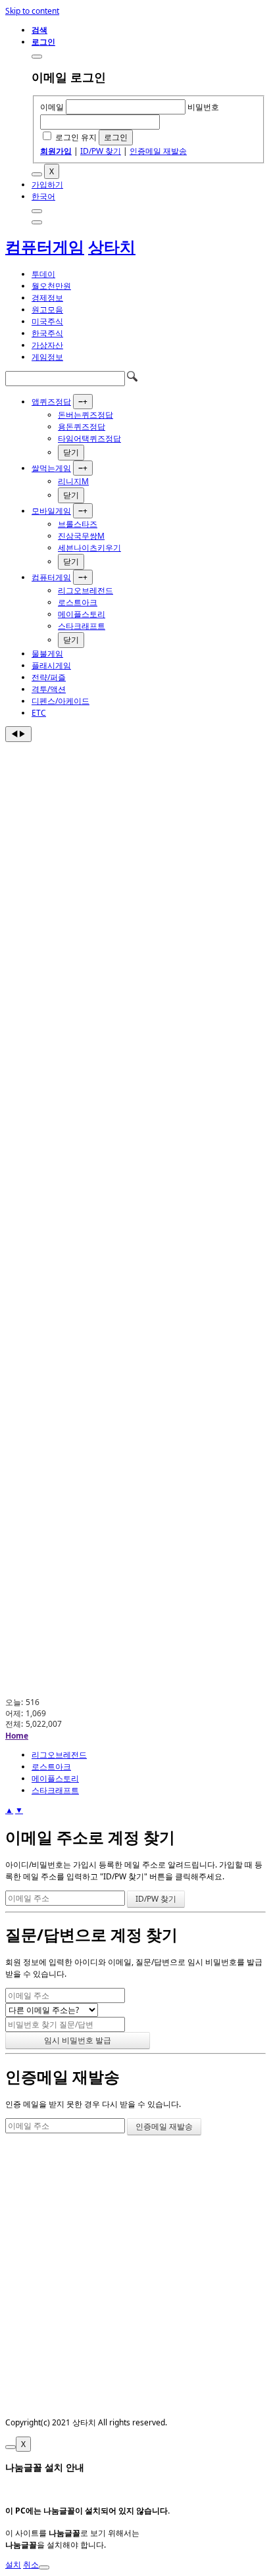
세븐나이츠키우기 (89, 548)
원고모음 (47, 310)
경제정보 (47, 298)
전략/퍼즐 (49, 677)
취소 (31, 2564)
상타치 (112, 246)
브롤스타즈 (78, 524)
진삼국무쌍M (81, 536)
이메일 (52, 107)
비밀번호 (203, 107)
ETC (39, 713)
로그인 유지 (76, 137)
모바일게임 (51, 511)
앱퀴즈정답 (51, 402)
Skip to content (32, 11)
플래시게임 (51, 665)
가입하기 (47, 185)
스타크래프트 (82, 626)
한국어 (43, 196)
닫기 (71, 452)
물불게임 (47, 654)
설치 (13, 2564)
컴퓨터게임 (45, 246)
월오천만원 (51, 286)
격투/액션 (49, 689)
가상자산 (47, 345)
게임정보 (47, 357)
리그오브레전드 (86, 590)
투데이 (43, 274)
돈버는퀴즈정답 (86, 415)
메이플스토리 (82, 614)
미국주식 (47, 321)
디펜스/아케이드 (61, 701)
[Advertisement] (135, 884)
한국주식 (47, 333)
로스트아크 (78, 602)
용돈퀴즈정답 (82, 427)
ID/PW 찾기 (101, 151)
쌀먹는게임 (51, 468)
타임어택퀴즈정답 (89, 438)
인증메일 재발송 (158, 151)
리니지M (73, 481)
